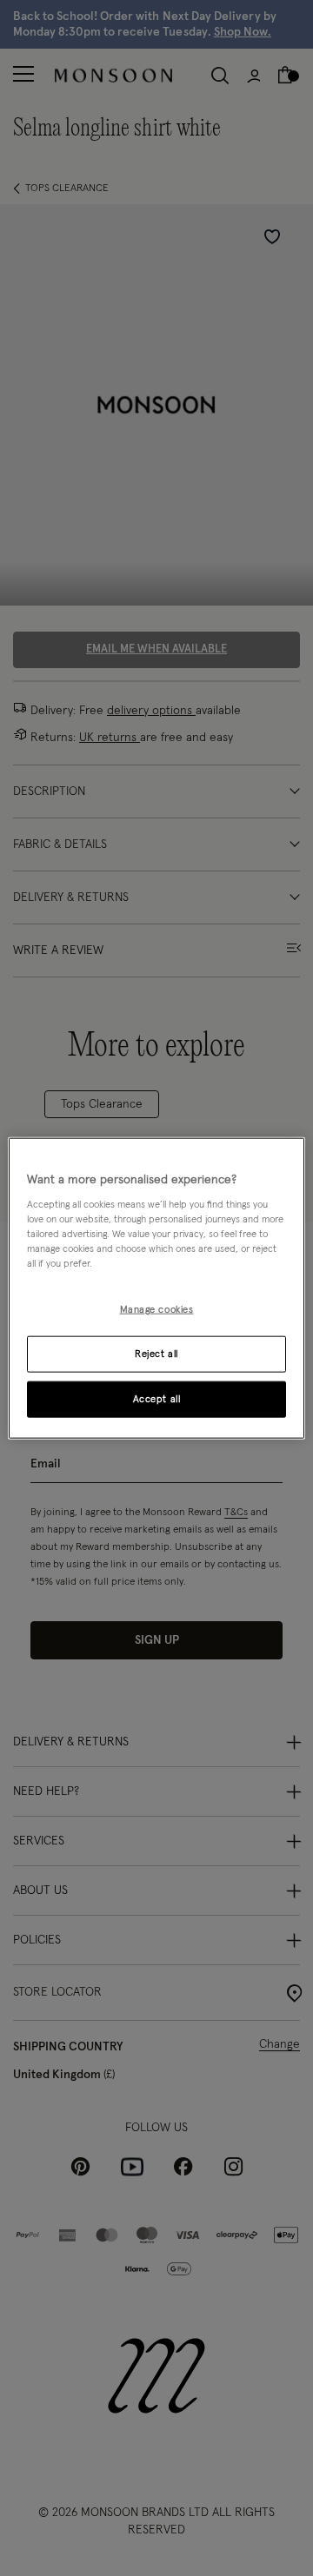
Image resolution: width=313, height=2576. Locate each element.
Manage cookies (157, 1310)
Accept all (157, 1399)
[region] (156, 1288)
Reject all (156, 1354)
